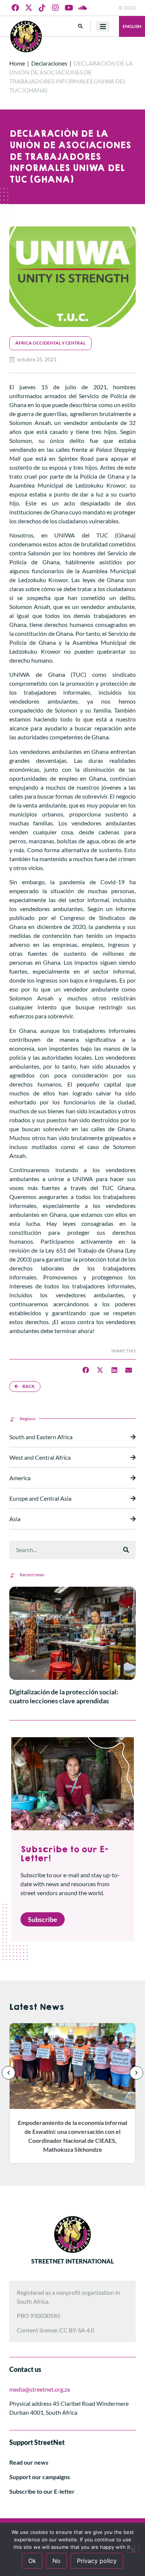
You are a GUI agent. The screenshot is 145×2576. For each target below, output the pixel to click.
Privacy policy (97, 2561)
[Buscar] (126, 1550)
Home (17, 63)
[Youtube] (69, 8)
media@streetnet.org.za (40, 2389)
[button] (80, 26)
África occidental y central (50, 343)
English (132, 26)
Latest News (37, 2007)
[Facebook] (15, 8)
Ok (32, 2561)
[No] (133, 2549)
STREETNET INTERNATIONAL (72, 2261)
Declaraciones (49, 63)
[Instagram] (55, 8)
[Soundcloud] (82, 8)
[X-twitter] (29, 8)
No (57, 2561)
